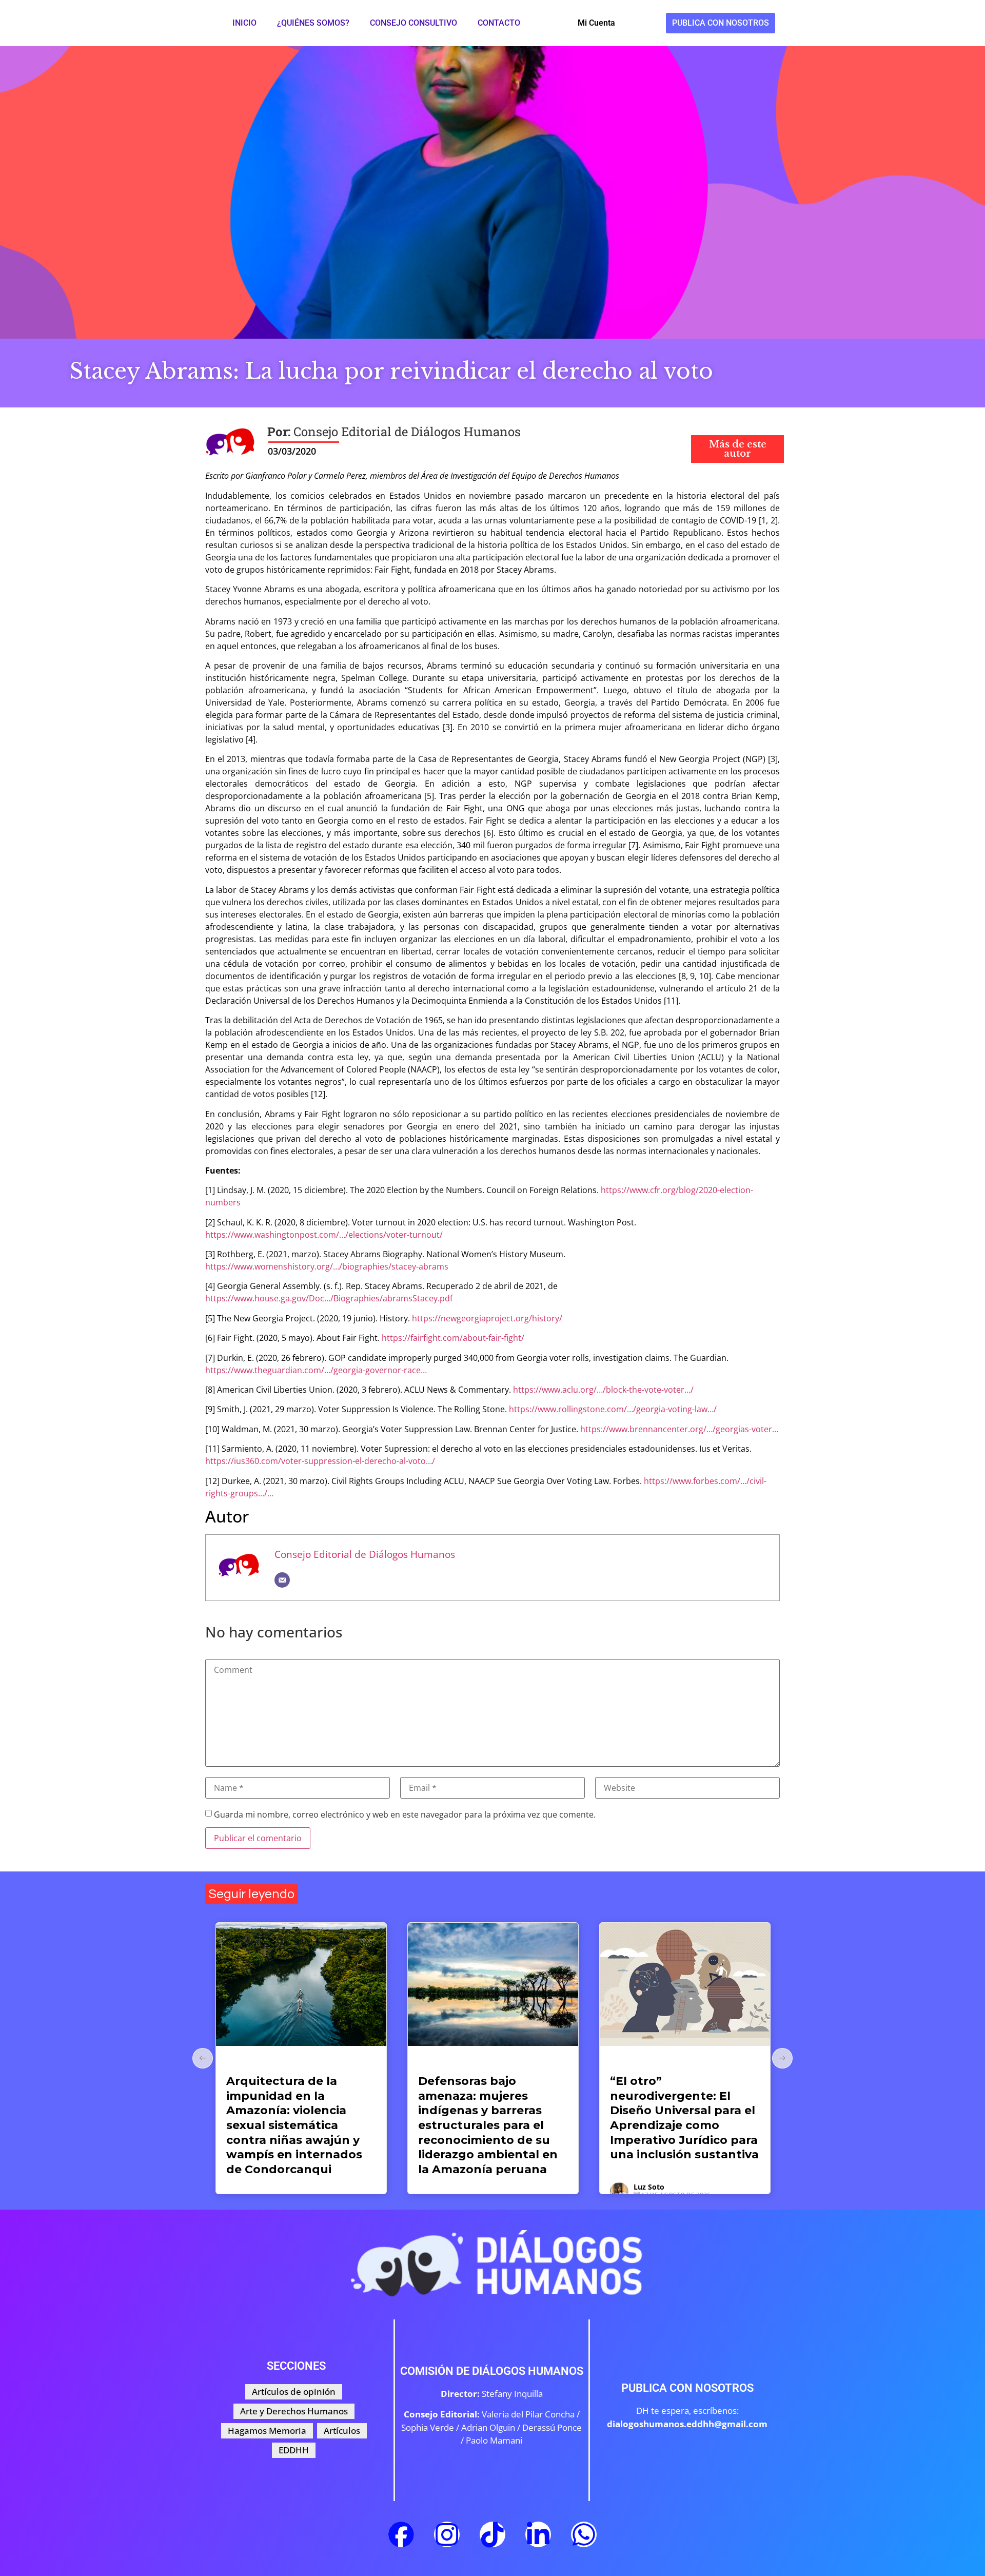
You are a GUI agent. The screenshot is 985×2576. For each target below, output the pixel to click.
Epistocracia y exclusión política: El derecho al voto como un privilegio (682, 2096)
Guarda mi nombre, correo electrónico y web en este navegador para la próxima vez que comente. (405, 1814)
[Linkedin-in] (538, 2534)
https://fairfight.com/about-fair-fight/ (453, 1338)
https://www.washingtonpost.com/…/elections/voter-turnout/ (324, 1235)
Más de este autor (738, 449)
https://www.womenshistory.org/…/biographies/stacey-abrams (327, 1266)
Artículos (244, 2063)
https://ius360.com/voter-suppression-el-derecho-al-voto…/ (320, 1461)
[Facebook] (401, 2534)
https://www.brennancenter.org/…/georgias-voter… (679, 1429)
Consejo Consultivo (413, 23)
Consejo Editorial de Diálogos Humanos (365, 1554)
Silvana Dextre (659, 2143)
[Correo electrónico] (282, 1580)
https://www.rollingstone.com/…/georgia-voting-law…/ (613, 1409)
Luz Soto (457, 2187)
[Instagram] (447, 2534)
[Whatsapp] (584, 2534)
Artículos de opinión (451, 2063)
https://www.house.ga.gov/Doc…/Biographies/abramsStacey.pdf (329, 1298)
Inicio (244, 23)
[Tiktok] (493, 2534)
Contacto (499, 23)
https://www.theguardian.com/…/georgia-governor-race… (316, 1370)
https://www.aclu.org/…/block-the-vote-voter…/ (603, 1390)
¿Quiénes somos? (313, 23)
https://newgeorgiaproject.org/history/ (487, 1318)
